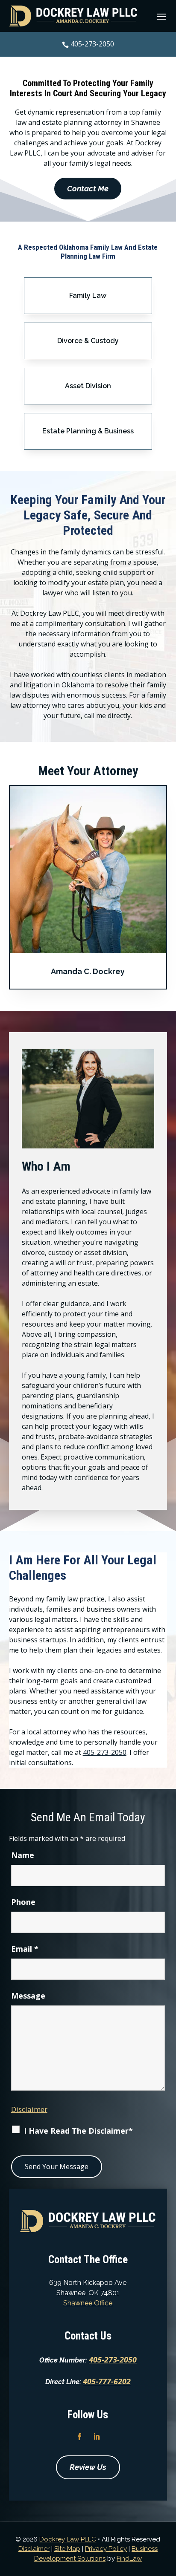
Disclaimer (29, 2109)
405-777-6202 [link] (107, 2381)
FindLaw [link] (129, 2559)
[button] (161, 16)
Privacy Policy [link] (106, 2549)
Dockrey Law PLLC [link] (68, 2539)
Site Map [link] (67, 2549)
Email (25, 1949)
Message (28, 1996)
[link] (73, 16)
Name (23, 1855)
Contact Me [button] (88, 189)
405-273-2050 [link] (92, 44)
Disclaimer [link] (34, 2549)
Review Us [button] (88, 2467)
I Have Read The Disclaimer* (78, 2131)
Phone (23, 1902)
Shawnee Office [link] (88, 2303)
